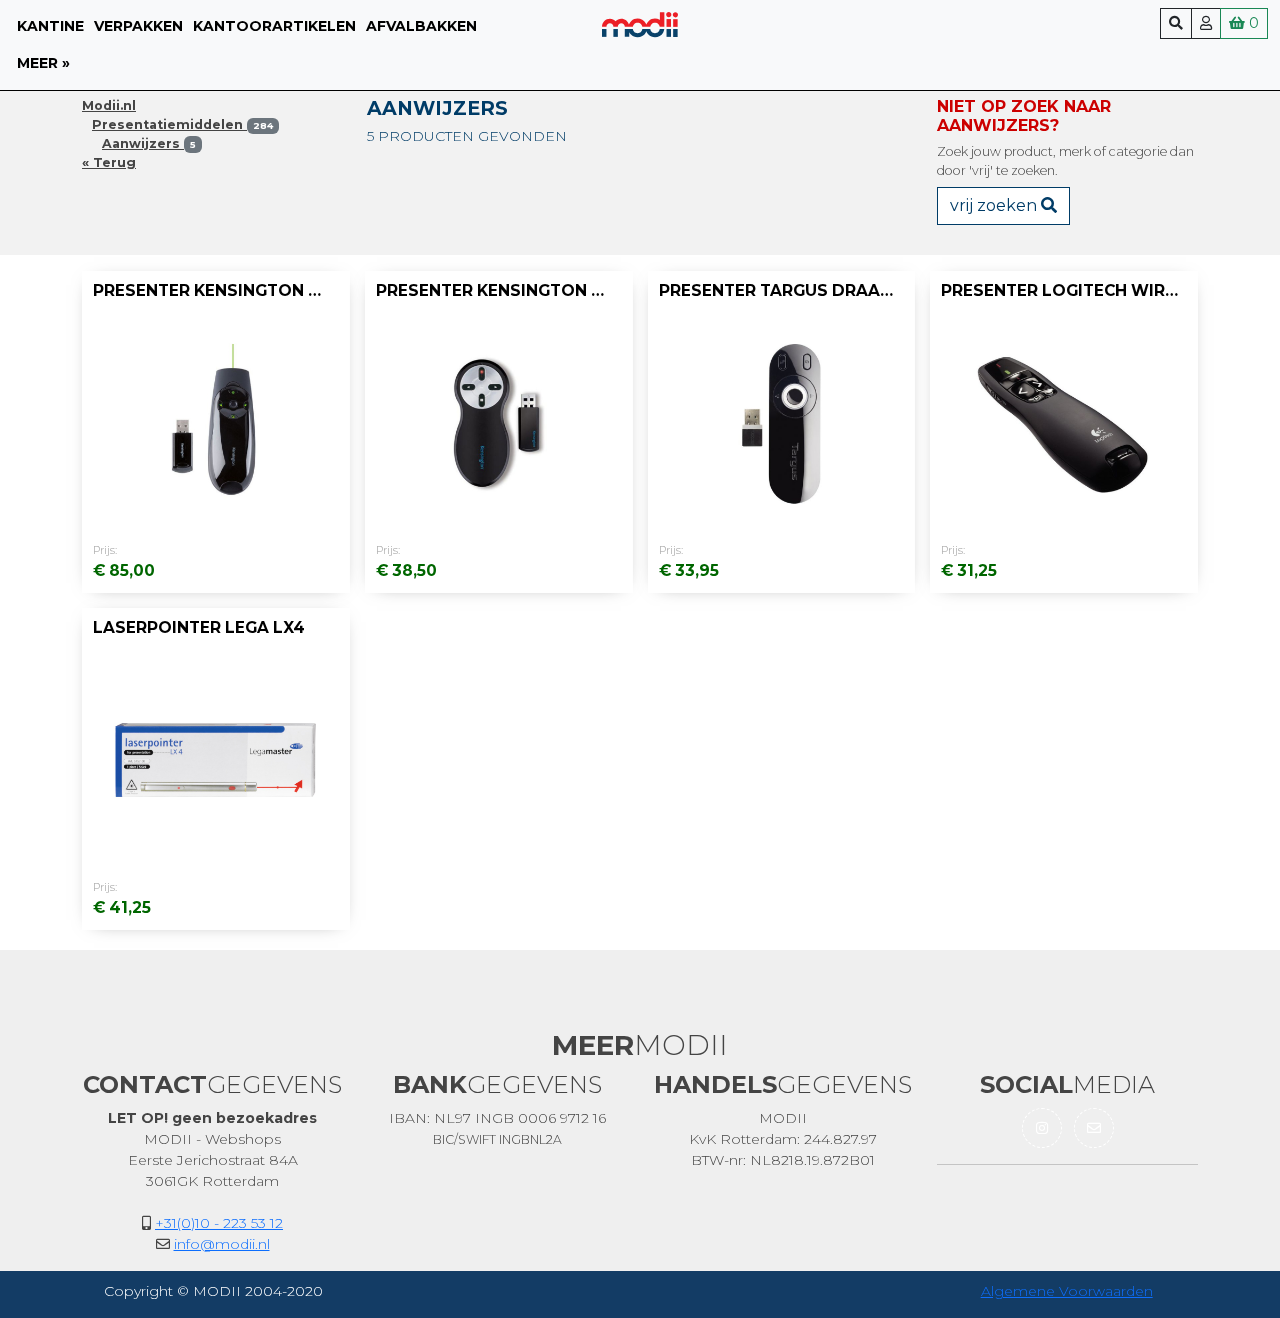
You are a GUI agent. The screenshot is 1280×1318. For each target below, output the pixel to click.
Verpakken (138, 26)
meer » (43, 63)
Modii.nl (109, 105)
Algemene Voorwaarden (1067, 1291)
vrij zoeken (995, 205)
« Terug (109, 162)
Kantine (50, 26)
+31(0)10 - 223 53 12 (219, 1223)
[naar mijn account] (1206, 23)
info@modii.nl (222, 1244)
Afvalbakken (421, 26)
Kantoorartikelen (274, 26)
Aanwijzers (149, 143)
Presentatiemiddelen (182, 124)
